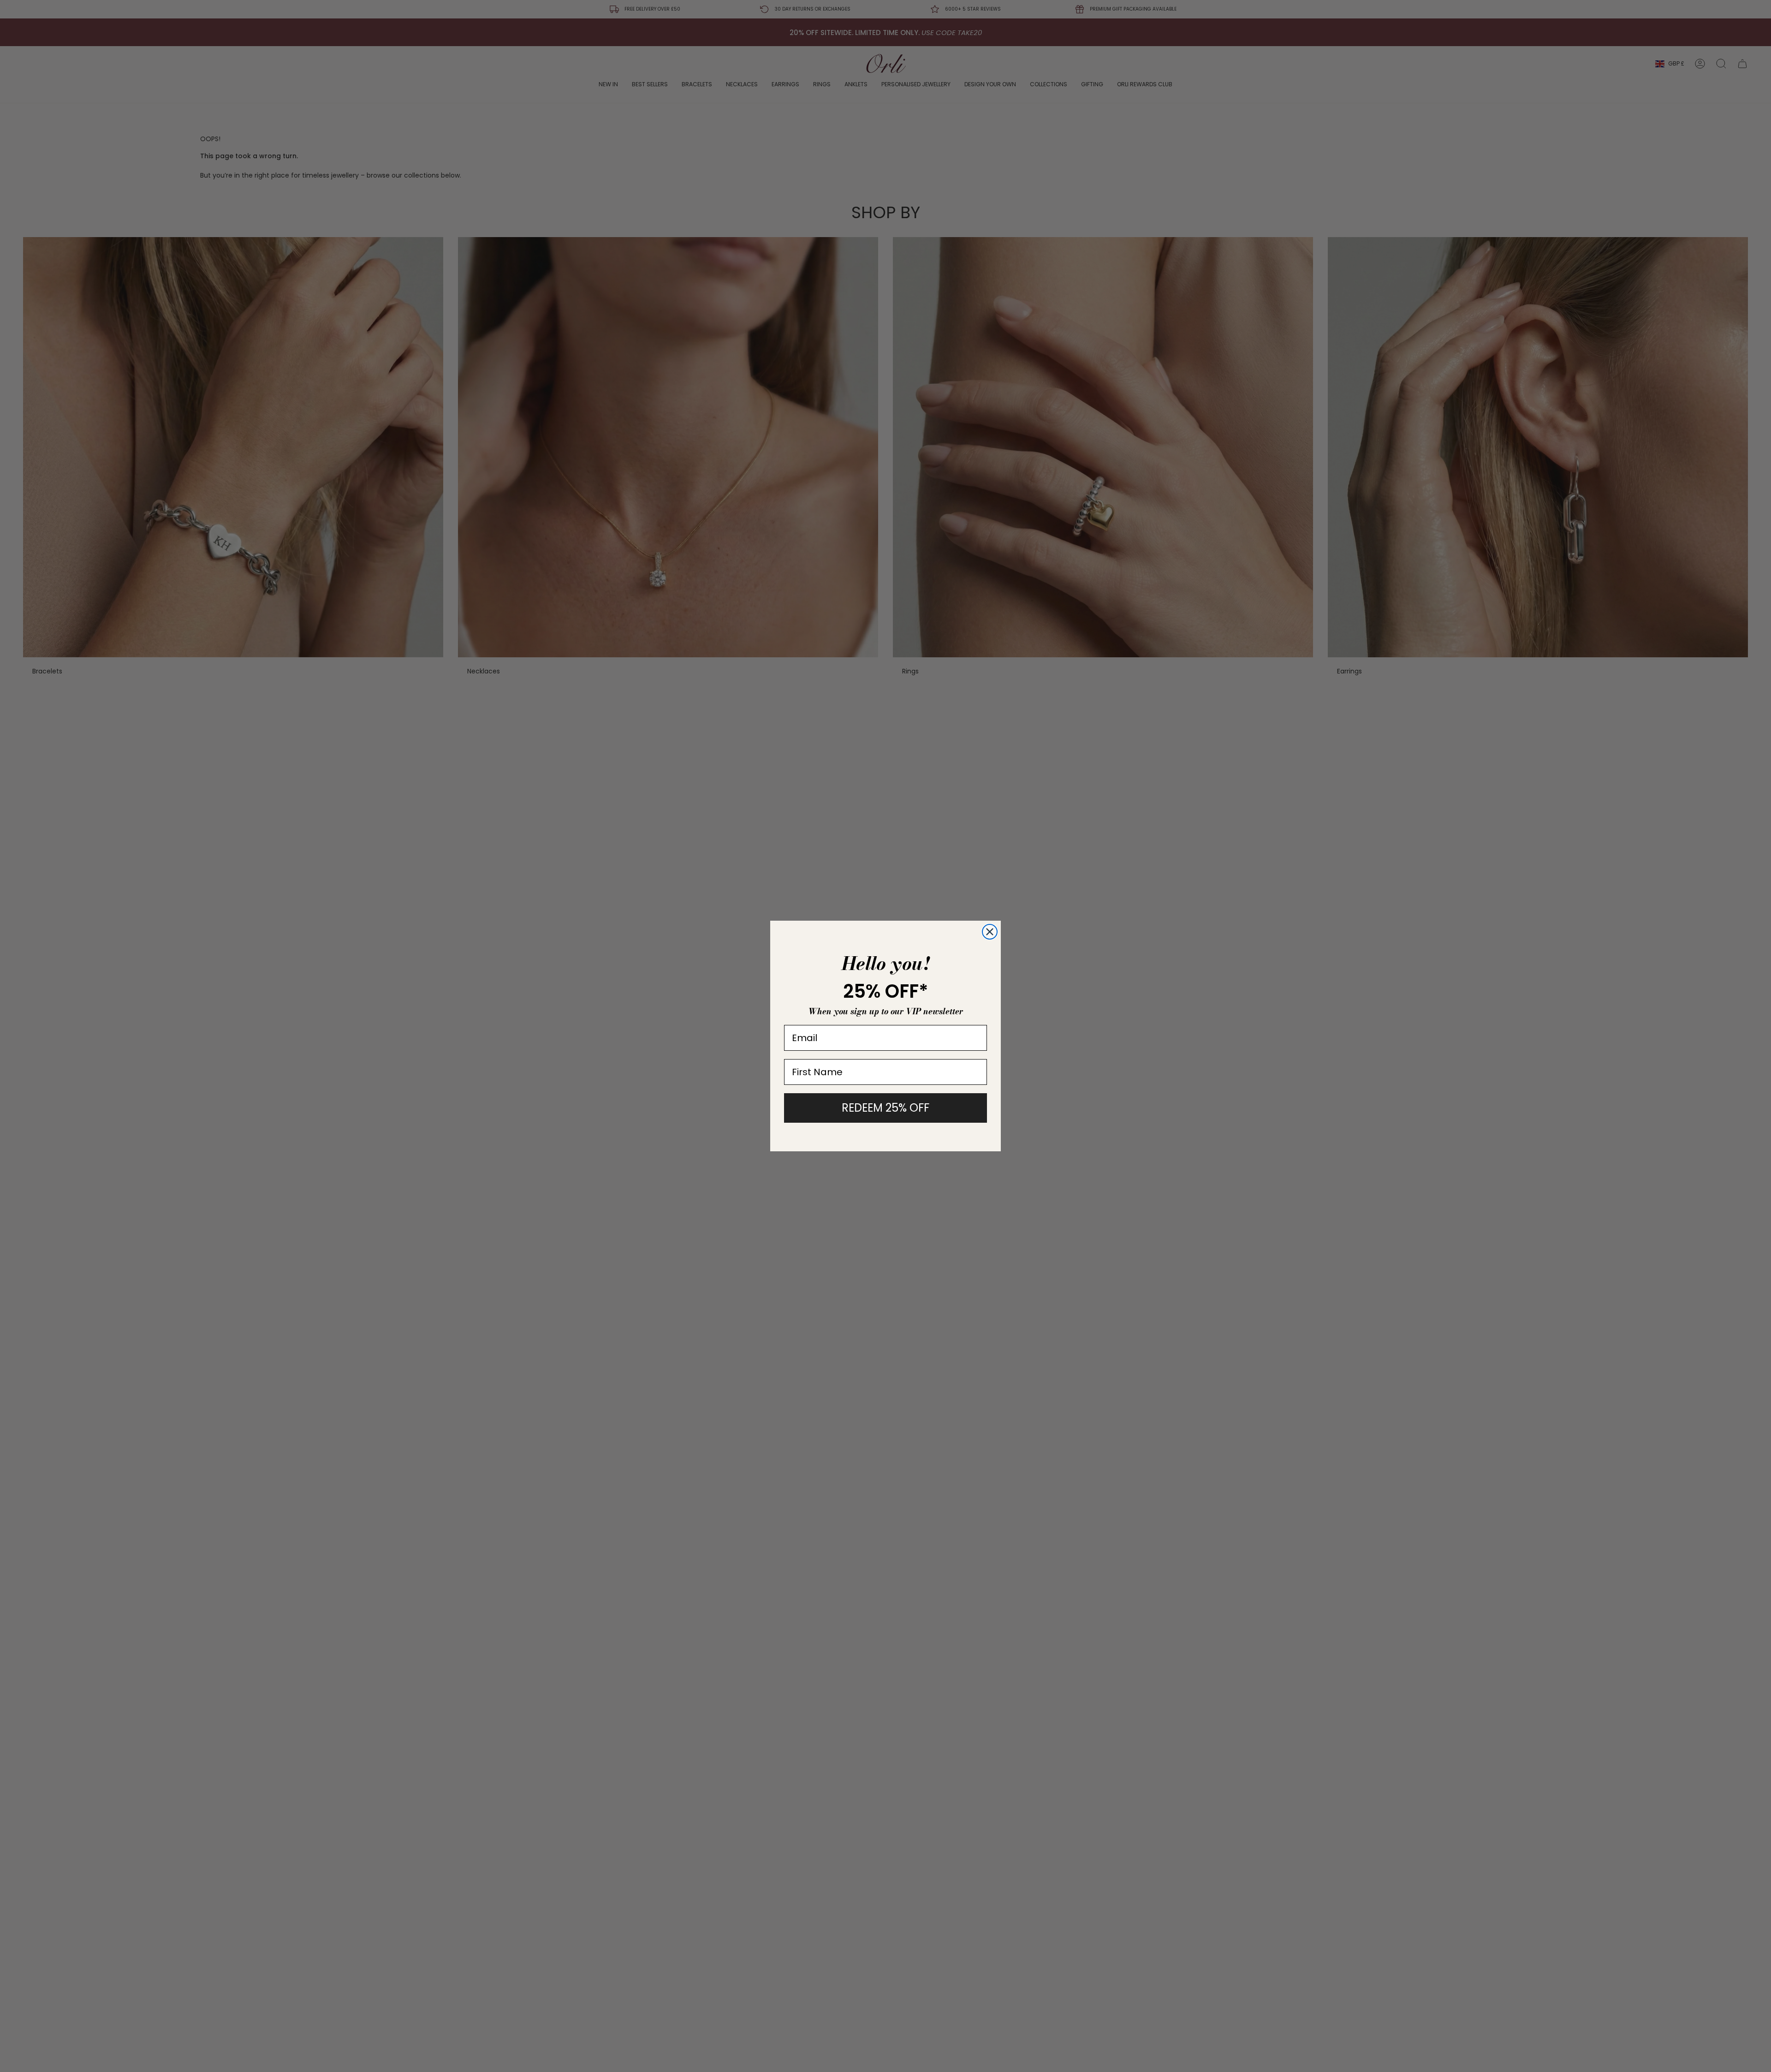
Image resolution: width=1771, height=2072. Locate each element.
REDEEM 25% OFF (885, 1108)
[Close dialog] (990, 932)
